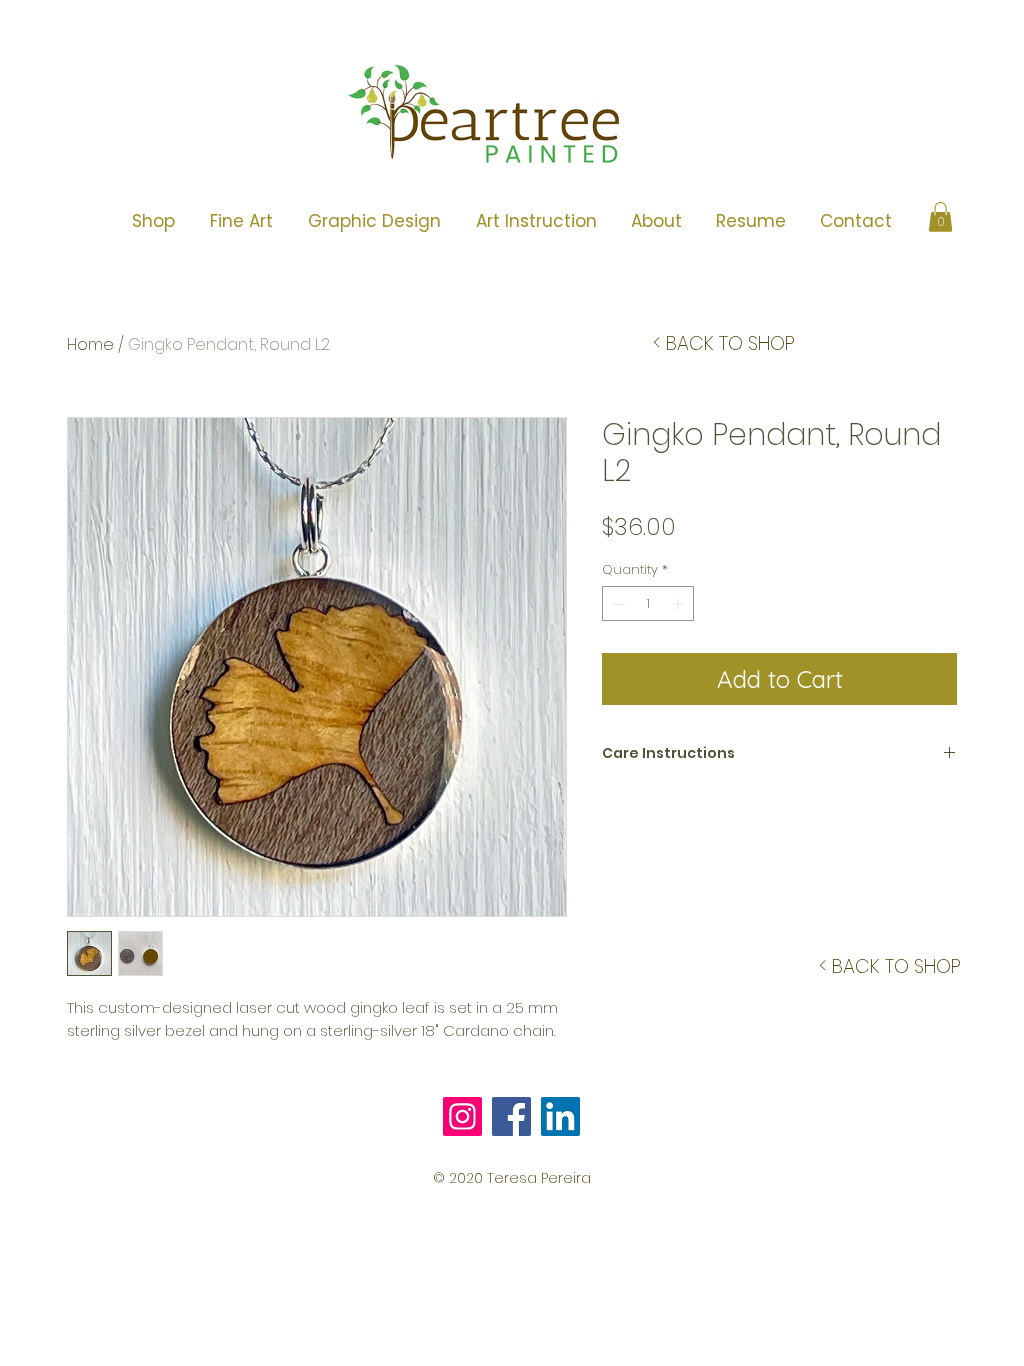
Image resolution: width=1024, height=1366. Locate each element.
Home (90, 344)
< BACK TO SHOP (724, 343)
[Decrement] (617, 604)
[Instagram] (462, 1116)
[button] (241, 221)
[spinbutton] (648, 604)
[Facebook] (511, 1116)
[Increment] (680, 604)
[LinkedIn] (560, 1116)
